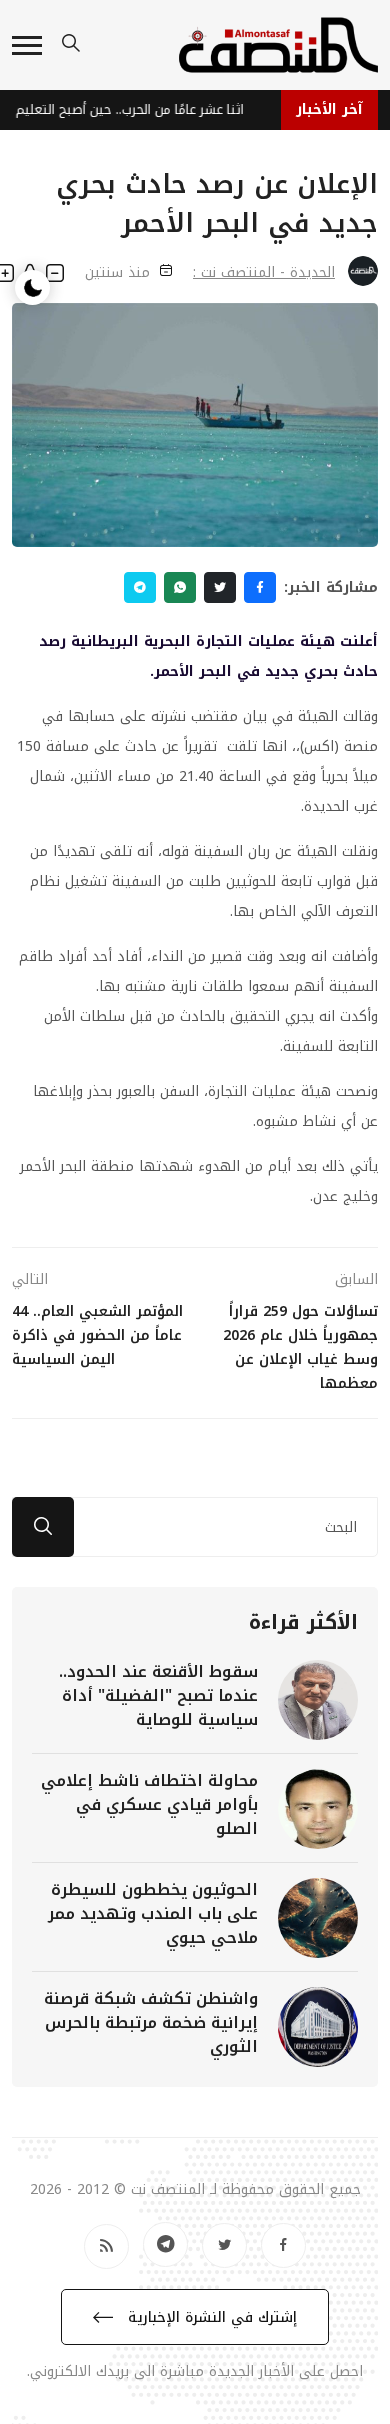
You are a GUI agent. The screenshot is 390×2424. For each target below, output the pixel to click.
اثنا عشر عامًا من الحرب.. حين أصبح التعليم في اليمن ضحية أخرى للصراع (125, 109)
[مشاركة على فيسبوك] (260, 587)
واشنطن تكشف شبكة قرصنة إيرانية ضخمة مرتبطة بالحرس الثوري (151, 2022)
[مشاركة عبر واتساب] (180, 587)
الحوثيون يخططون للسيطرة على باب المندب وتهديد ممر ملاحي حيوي (153, 1913)
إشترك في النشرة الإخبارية (210, 2317)
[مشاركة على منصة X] (220, 587)
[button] (27, 45)
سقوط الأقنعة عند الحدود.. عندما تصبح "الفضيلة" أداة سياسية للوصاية (158, 1695)
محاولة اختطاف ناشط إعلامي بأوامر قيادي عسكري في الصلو (149, 1804)
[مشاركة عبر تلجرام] (140, 587)
